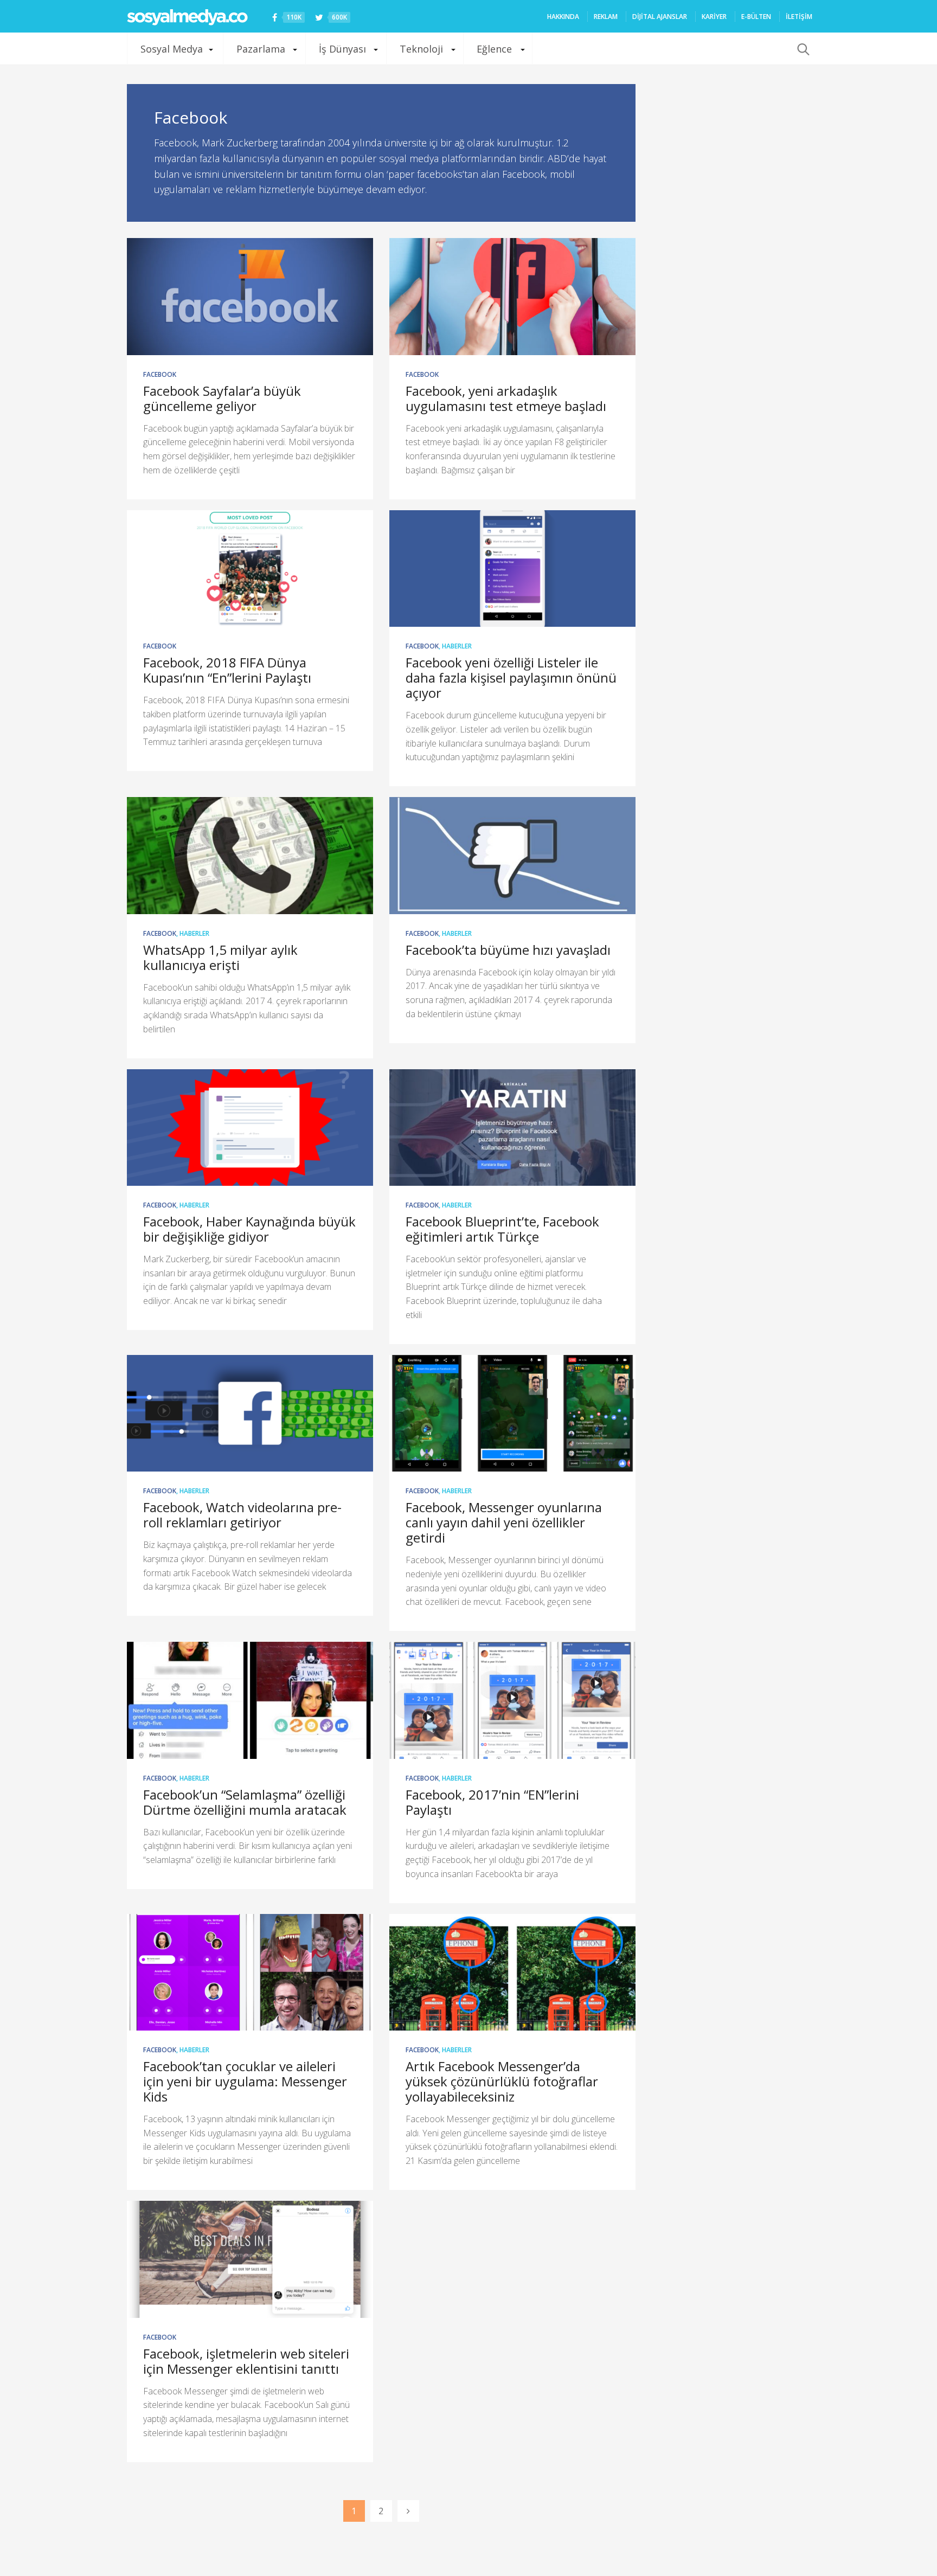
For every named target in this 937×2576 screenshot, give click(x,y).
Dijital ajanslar (660, 17)
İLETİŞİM (799, 17)
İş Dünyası (342, 49)
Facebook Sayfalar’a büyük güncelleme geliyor (222, 398)
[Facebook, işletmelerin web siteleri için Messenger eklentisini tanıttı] (250, 2259)
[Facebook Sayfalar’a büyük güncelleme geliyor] (250, 297)
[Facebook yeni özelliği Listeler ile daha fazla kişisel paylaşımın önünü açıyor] (512, 569)
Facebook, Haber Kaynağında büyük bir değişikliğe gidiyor (249, 1229)
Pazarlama (261, 49)
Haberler (457, 646)
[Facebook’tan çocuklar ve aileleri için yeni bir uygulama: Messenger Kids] (250, 1973)
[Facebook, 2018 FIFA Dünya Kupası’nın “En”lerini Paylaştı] (250, 569)
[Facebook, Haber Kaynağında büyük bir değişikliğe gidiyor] (250, 1128)
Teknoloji (421, 49)
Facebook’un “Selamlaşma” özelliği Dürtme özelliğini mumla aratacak (245, 1802)
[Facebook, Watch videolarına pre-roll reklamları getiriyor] (250, 1414)
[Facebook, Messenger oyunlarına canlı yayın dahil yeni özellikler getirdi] (512, 1414)
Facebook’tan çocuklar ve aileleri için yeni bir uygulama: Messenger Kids (245, 2081)
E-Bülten (756, 17)
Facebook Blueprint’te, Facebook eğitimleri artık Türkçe (502, 1229)
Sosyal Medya (172, 49)
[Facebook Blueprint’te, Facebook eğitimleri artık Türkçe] (512, 1128)
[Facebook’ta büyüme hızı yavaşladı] (512, 856)
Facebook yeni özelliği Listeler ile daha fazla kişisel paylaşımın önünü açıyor (511, 677)
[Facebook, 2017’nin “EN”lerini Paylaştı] (512, 1700)
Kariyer (714, 17)
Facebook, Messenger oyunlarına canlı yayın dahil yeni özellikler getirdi (504, 1522)
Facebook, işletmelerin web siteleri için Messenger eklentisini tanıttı (246, 2361)
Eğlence (494, 49)
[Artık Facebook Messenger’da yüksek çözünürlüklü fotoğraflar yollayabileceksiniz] (512, 1973)
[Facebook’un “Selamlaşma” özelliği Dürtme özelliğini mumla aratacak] (250, 1700)
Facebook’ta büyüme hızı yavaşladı (508, 950)
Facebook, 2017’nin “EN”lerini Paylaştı (492, 1802)
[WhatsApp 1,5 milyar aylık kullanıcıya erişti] (250, 856)
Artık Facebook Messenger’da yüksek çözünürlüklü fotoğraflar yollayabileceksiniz (502, 2081)
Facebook (160, 374)
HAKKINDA (563, 17)
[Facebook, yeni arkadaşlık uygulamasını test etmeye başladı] (512, 297)
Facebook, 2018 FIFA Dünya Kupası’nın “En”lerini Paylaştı (227, 670)
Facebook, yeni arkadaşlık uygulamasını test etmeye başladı (506, 398)
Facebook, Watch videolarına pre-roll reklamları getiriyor (242, 1515)
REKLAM (606, 17)
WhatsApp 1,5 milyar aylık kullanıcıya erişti (220, 957)
